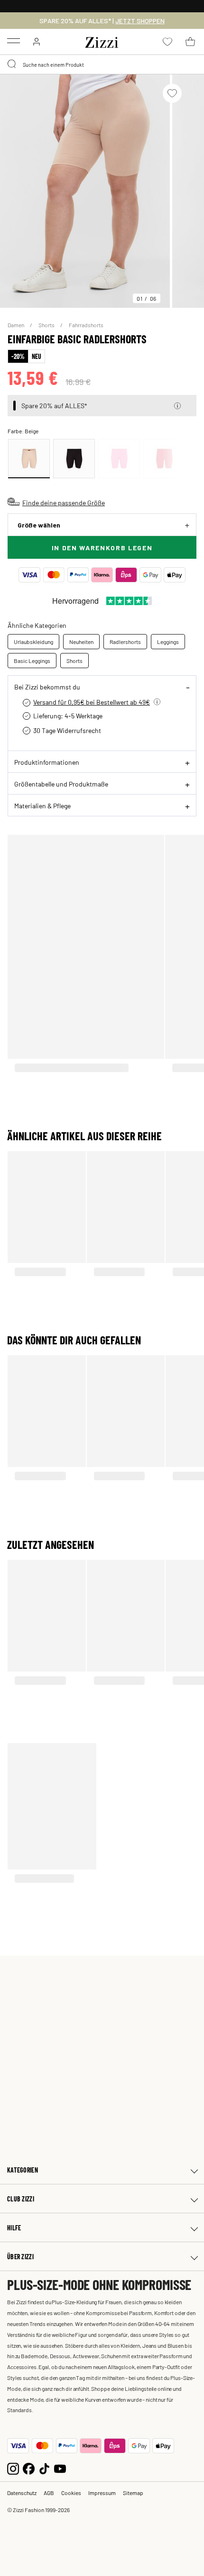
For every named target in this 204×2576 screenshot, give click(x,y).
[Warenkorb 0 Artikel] (190, 42)
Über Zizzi (20, 2257)
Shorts (47, 325)
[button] (177, 406)
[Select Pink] (119, 459)
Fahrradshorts (86, 325)
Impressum (102, 2493)
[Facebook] (29, 2467)
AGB (49, 2493)
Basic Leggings (32, 661)
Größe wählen (39, 525)
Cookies (71, 2493)
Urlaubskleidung (33, 642)
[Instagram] (13, 2467)
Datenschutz (22, 2493)
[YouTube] (60, 2467)
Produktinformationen (47, 762)
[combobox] (102, 64)
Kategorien (23, 2170)
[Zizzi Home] (102, 41)
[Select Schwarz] (74, 459)
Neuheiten (81, 642)
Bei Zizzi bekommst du (47, 687)
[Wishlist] (172, 93)
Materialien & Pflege (42, 805)
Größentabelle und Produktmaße (61, 784)
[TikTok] (44, 2467)
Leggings (168, 642)
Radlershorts (125, 642)
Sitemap (133, 2493)
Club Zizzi (21, 2199)
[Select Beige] (29, 459)
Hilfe (14, 2228)
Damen (16, 325)
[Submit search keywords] (12, 64)
